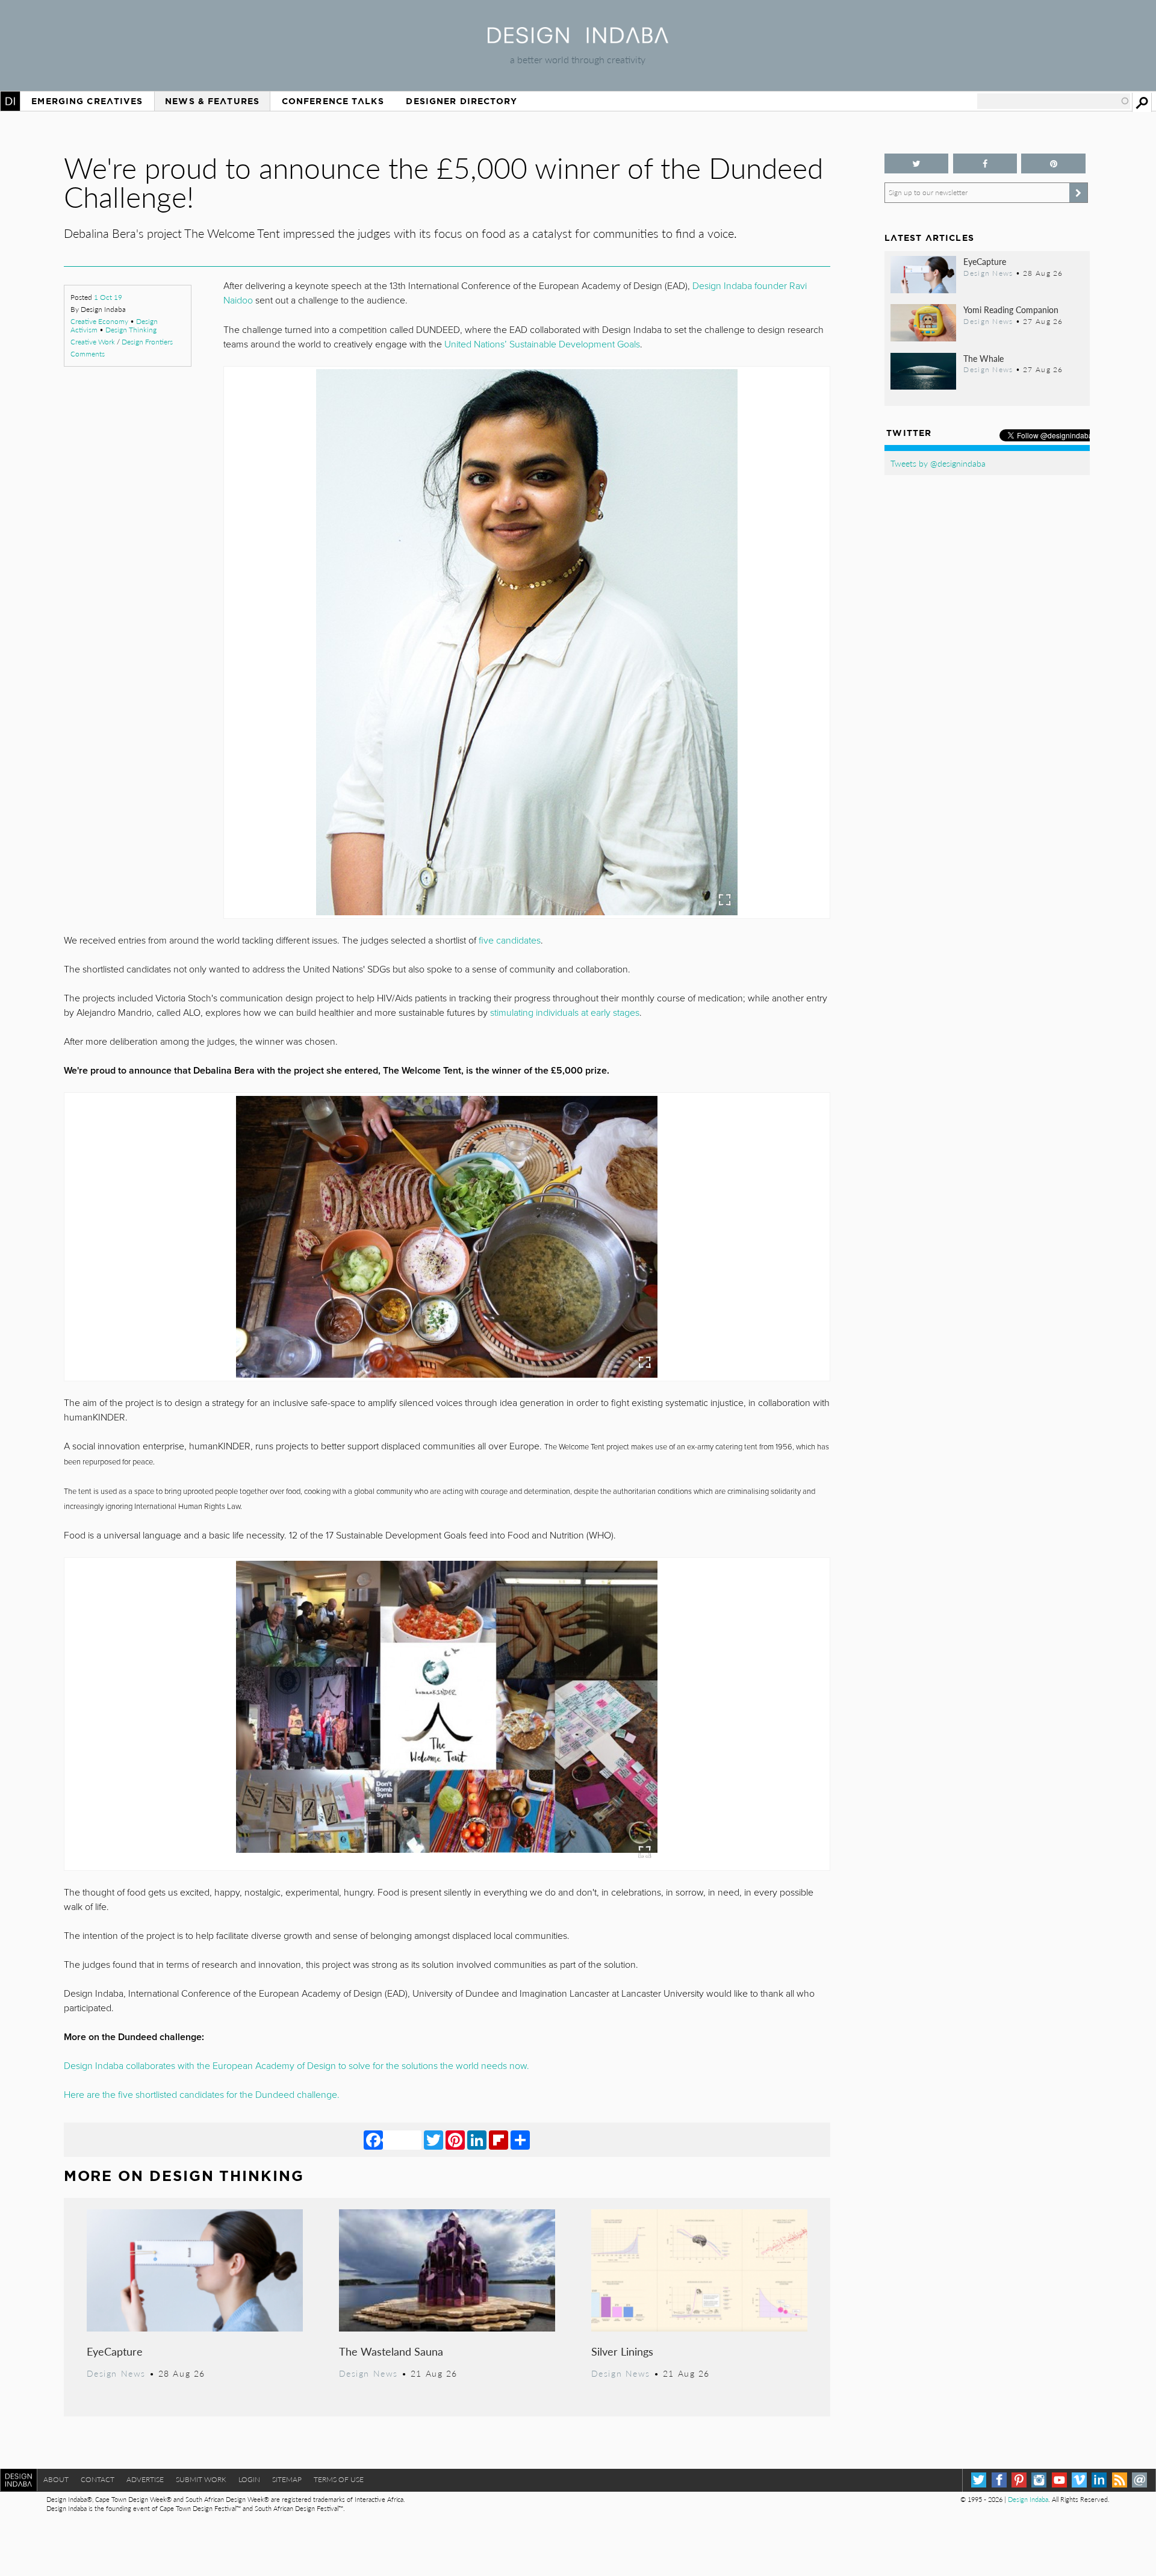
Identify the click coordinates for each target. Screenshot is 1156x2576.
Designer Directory (461, 101)
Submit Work (201, 2479)
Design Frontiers (147, 342)
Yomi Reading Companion (1011, 310)
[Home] (578, 39)
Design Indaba (1028, 2499)
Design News (116, 2373)
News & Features (212, 101)
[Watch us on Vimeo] (1079, 2480)
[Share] (520, 2139)
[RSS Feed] (1120, 2480)
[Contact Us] (1139, 2480)
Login (249, 2479)
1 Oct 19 (108, 297)
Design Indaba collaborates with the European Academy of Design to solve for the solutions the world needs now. (297, 2066)
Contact (98, 2479)
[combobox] (1054, 101)
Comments (88, 354)
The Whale (984, 358)
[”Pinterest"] (1053, 163)
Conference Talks (333, 101)
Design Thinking (131, 330)
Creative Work (93, 342)
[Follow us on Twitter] (917, 163)
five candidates (510, 941)
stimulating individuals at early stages (565, 1013)
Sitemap (287, 2479)
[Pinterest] (455, 2139)
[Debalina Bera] (527, 642)
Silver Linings (622, 2351)
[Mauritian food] (447, 1237)
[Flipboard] (499, 2139)
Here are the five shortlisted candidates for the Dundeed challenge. (202, 2095)
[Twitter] (433, 2139)
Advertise (145, 2479)
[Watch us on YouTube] (1059, 2480)
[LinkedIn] (477, 2139)
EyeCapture (115, 2351)
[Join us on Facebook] (985, 163)
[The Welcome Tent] (447, 1714)
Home (10, 101)
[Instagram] (1039, 2480)
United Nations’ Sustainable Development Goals (542, 344)
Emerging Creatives (87, 101)
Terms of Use (339, 2479)
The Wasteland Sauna (391, 2351)
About (56, 2479)
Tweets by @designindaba (938, 463)
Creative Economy (99, 321)
